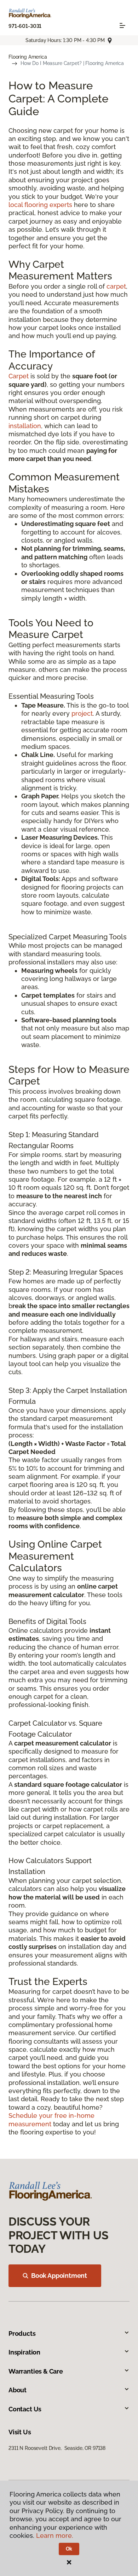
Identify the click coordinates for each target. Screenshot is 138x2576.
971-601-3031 (25, 26)
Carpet (19, 376)
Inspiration (24, 2352)
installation (25, 426)
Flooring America (28, 57)
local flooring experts (40, 205)
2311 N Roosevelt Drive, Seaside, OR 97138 (57, 2448)
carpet (116, 286)
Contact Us (25, 2409)
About (18, 2390)
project (82, 713)
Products (22, 2333)
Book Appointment (59, 2276)
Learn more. (55, 2536)
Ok (69, 2549)
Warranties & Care (36, 2371)
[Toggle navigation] (122, 25)
